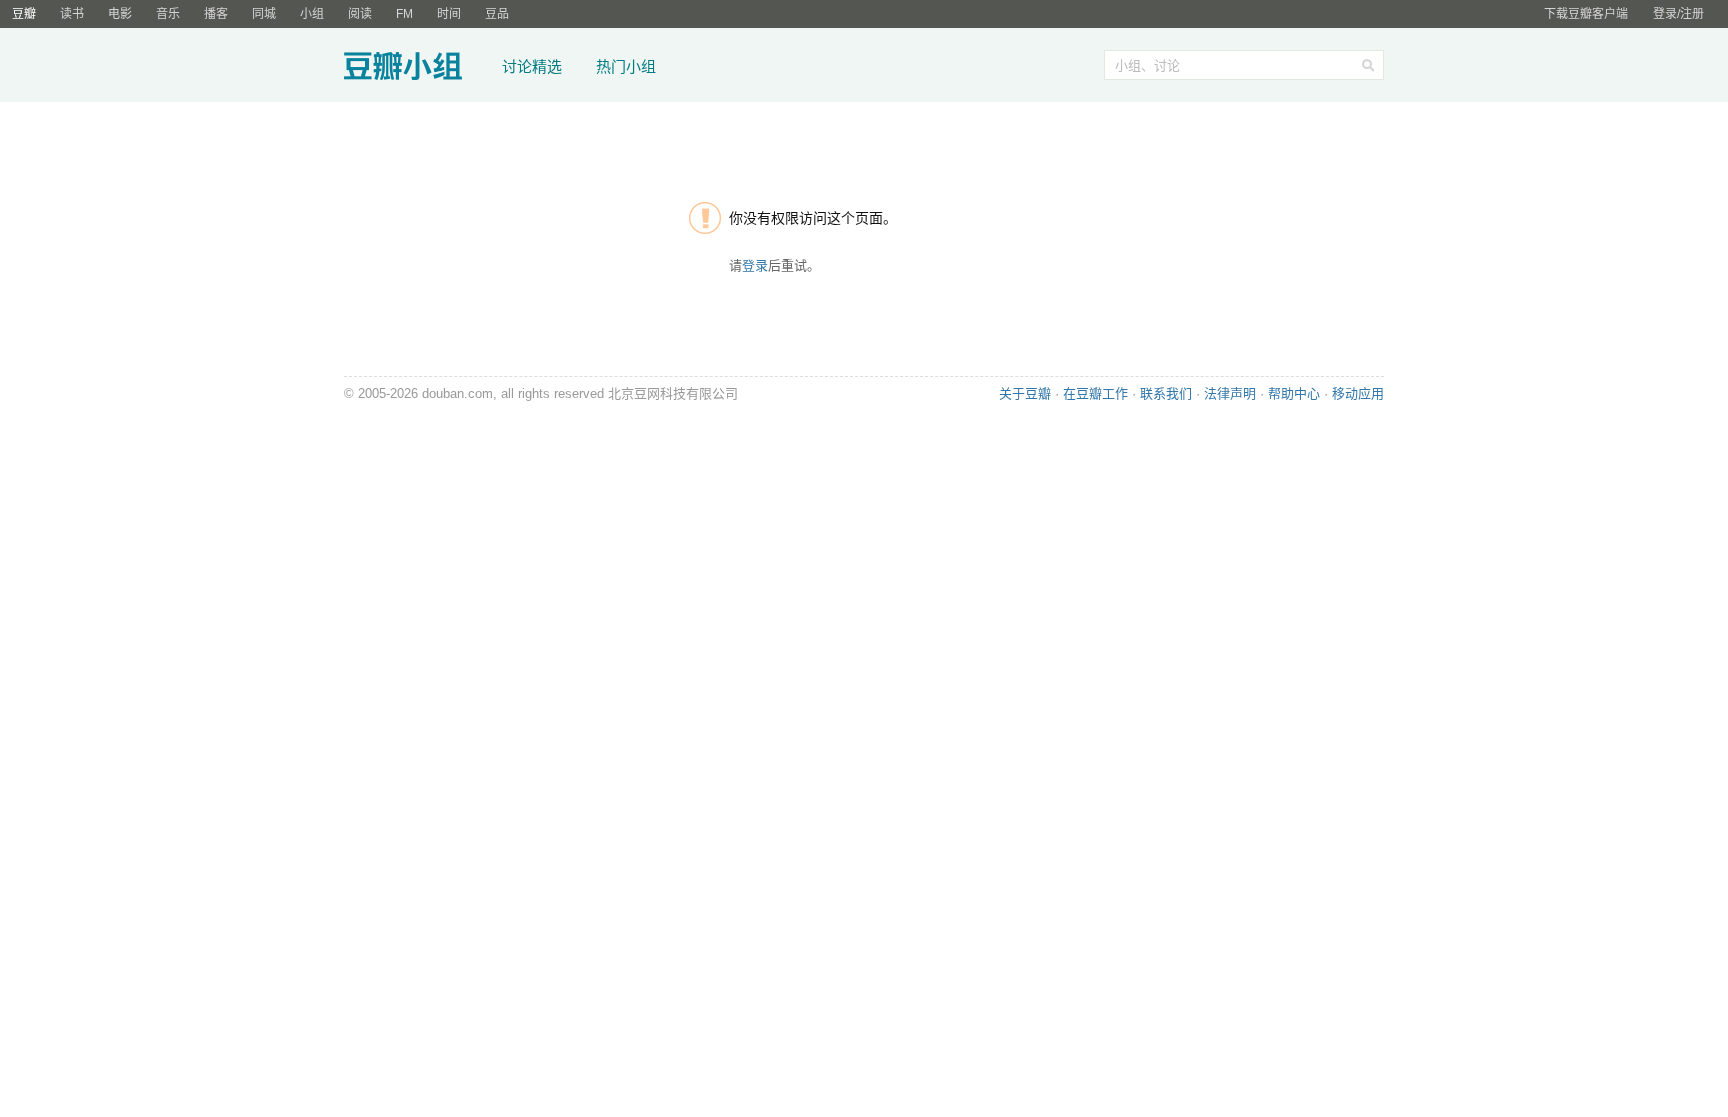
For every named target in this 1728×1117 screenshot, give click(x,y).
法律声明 (1230, 393)
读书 (72, 14)
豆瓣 (24, 14)
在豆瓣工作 (1095, 393)
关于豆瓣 (1025, 393)
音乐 (168, 14)
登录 (755, 265)
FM (404, 14)
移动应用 (1358, 393)
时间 (449, 14)
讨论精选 (532, 66)
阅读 (360, 14)
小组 (312, 14)
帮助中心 (1294, 393)
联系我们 (1166, 393)
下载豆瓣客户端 (1586, 14)
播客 (216, 14)
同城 (264, 14)
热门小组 (626, 66)
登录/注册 (1678, 14)
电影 (120, 14)
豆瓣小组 (416, 68)
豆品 (497, 14)
